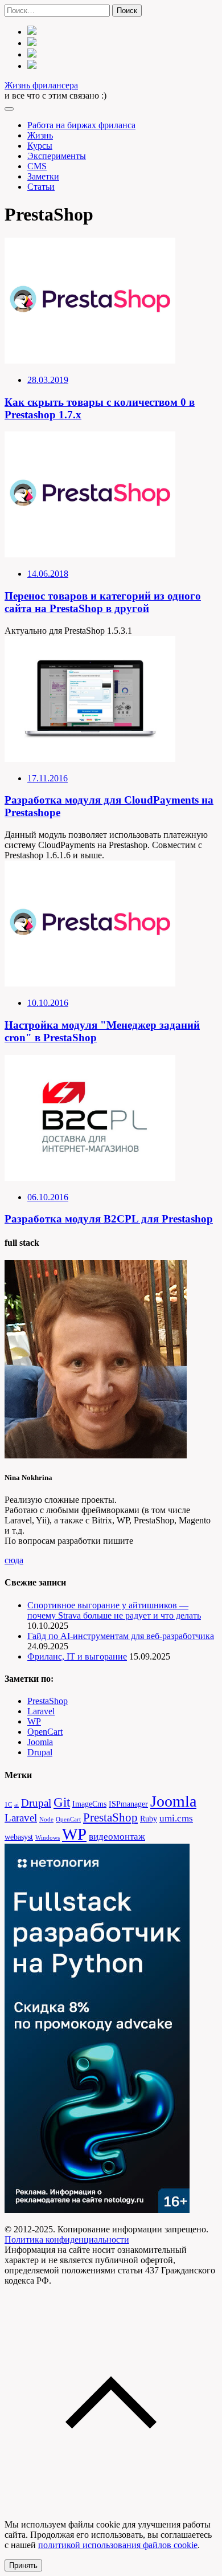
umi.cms (176, 1818)
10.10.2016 (48, 1003)
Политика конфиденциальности (67, 2239)
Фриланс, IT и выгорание (77, 1656)
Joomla (40, 1742)
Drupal (40, 1752)
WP (34, 1721)
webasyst (19, 1837)
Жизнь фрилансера (41, 85)
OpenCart (45, 1732)
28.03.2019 (48, 380)
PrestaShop (48, 1701)
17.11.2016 (48, 778)
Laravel (41, 1711)
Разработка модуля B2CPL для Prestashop (109, 1219)
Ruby (149, 1819)
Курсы (40, 146)
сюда (14, 1560)
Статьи (41, 187)
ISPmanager (128, 1804)
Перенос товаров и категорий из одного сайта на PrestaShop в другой (103, 602)
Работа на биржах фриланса (81, 125)
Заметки (43, 176)
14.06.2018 (48, 574)
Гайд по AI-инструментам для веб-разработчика (121, 1636)
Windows (48, 1838)
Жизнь (40, 135)
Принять (23, 2565)
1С (8, 1805)
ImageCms (89, 1804)
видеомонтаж (117, 1837)
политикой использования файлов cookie (118, 2545)
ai (17, 1805)
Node (46, 1819)
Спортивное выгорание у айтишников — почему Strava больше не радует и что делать (114, 1610)
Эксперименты (57, 156)
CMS (37, 166)
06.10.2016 (48, 1197)
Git (62, 1802)
